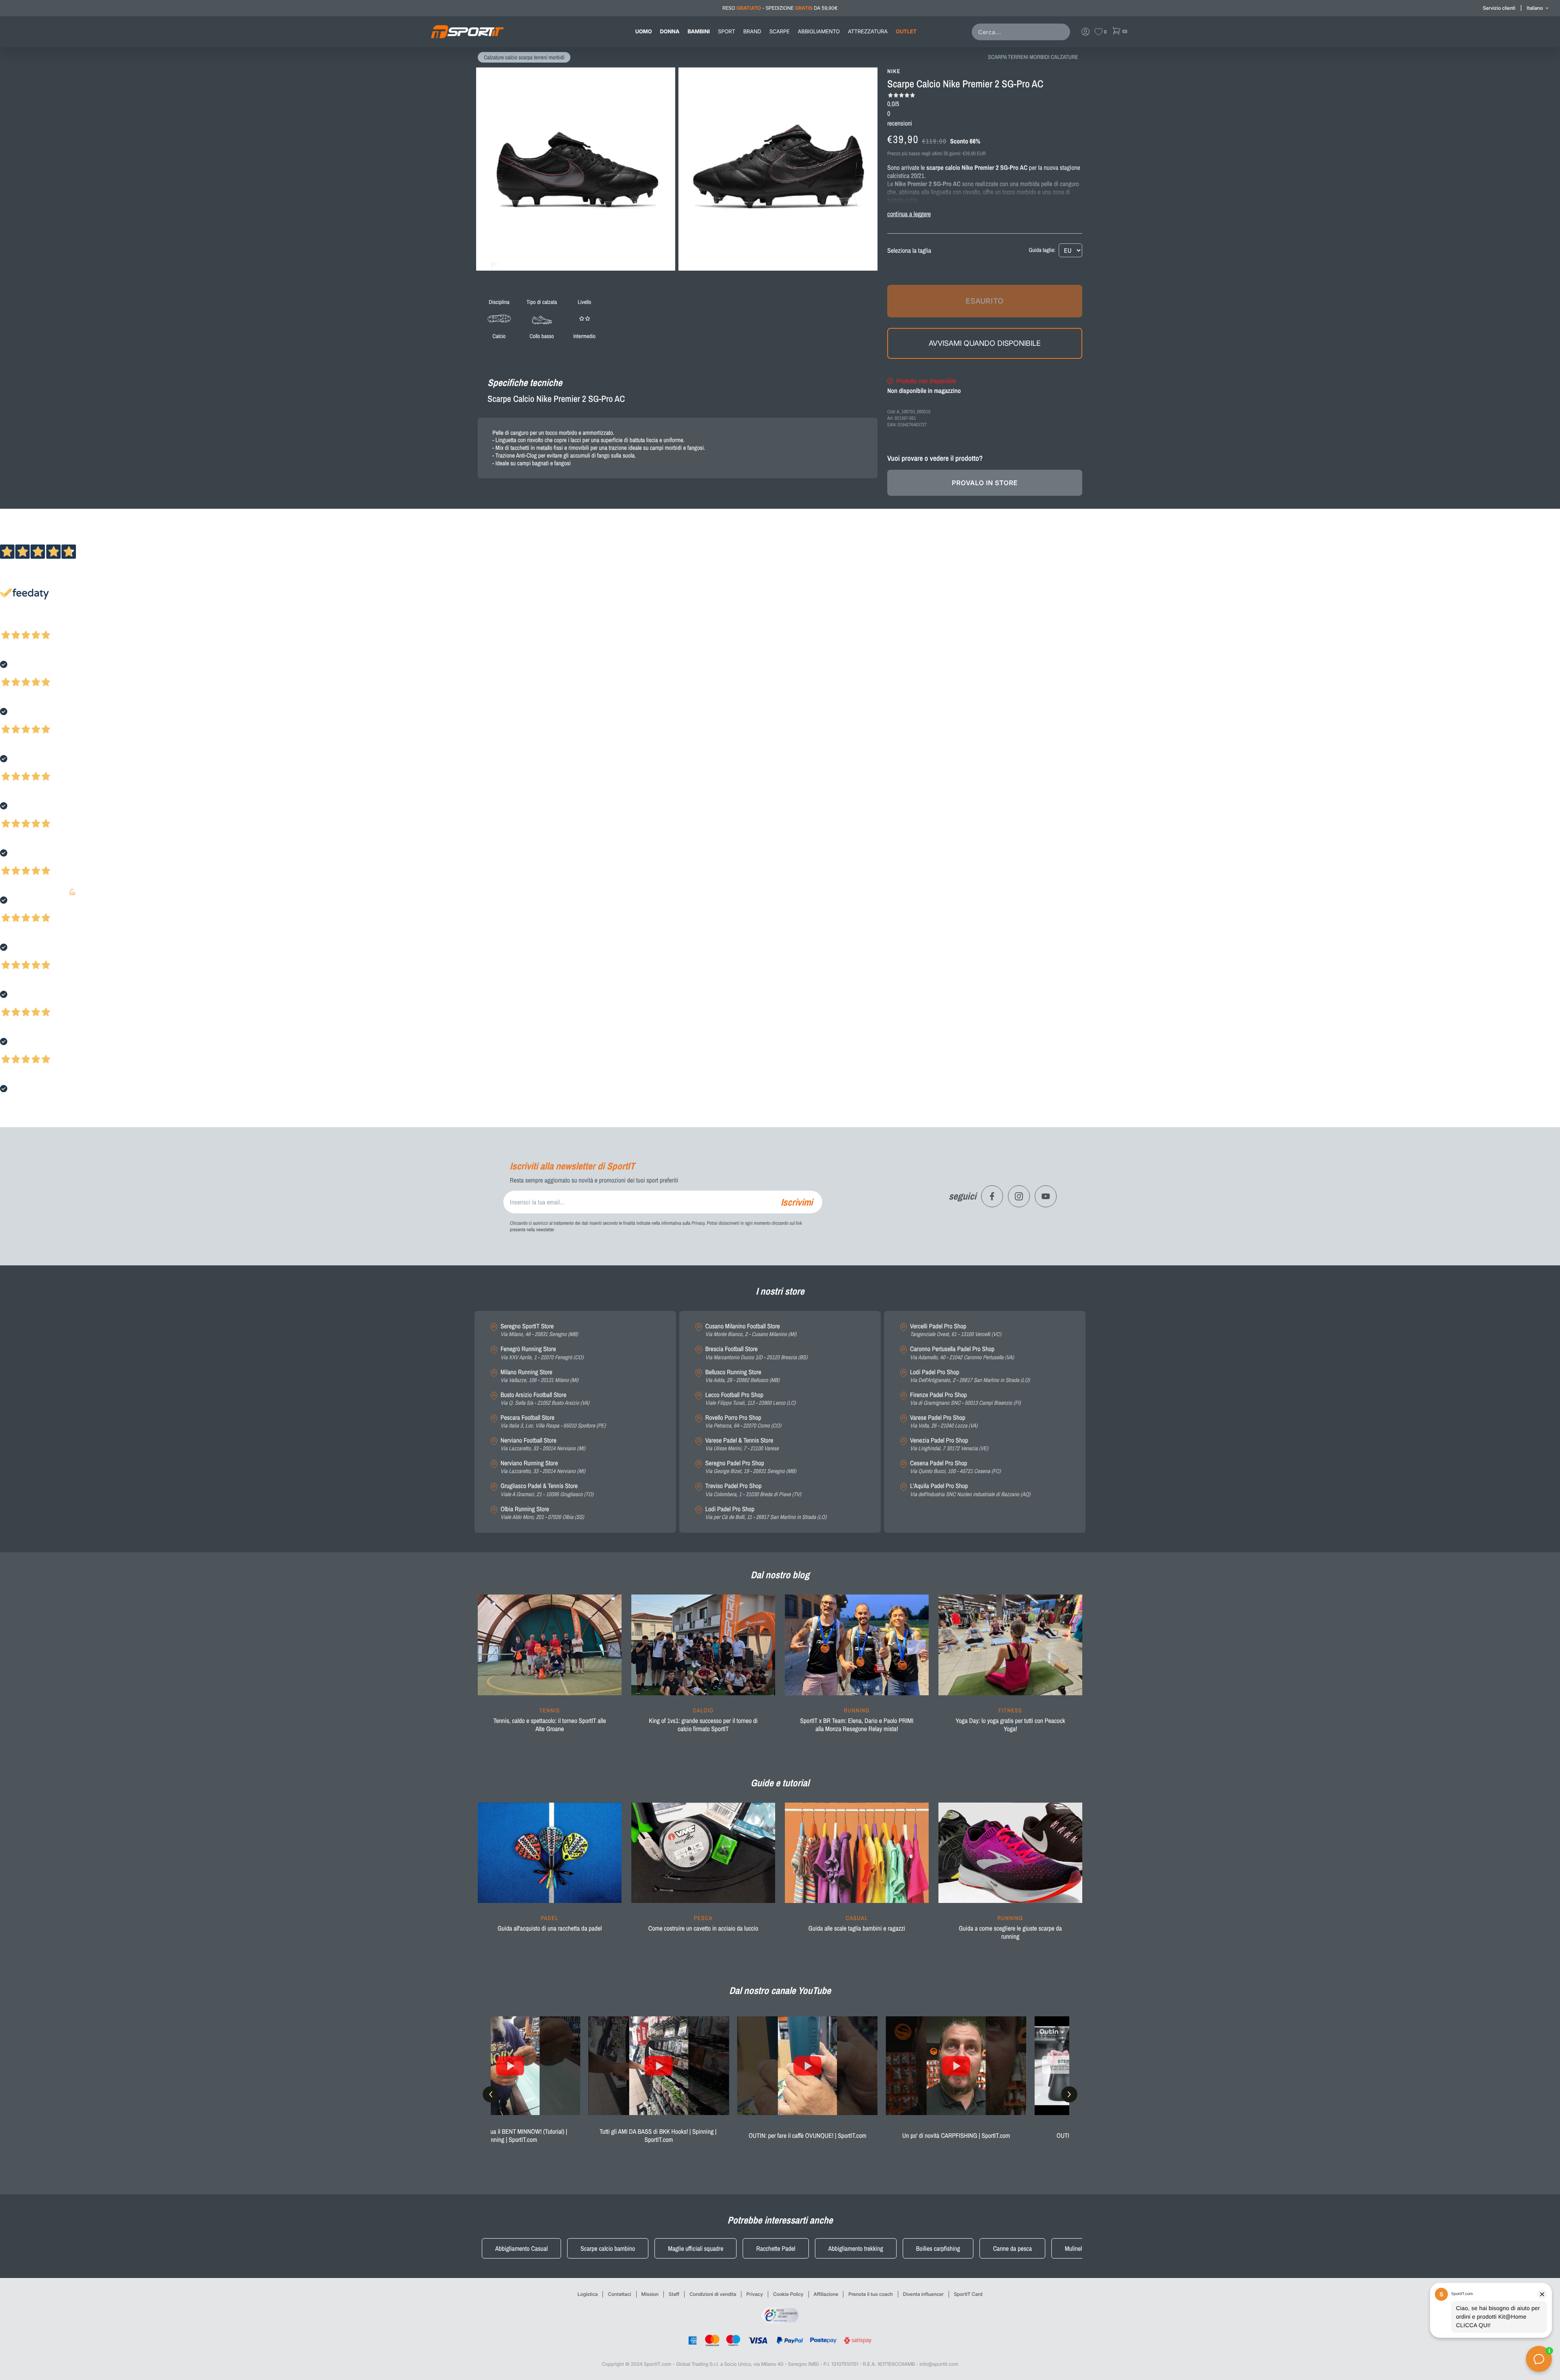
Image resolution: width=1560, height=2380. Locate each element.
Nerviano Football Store (543, 1444)
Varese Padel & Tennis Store (742, 1444)
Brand (752, 32)
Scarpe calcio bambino (608, 2248)
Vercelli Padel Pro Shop (955, 1330)
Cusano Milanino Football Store (751, 1330)
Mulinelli (1075, 2248)
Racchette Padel (776, 2248)
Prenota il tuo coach (870, 2294)
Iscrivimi (797, 1202)
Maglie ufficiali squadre (695, 2248)
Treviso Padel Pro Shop (753, 1490)
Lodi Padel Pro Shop (766, 1513)
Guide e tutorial (780, 1783)
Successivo (42, 624)
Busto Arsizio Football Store (545, 1399)
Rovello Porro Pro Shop (743, 1422)
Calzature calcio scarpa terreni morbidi (524, 58)
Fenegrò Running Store (542, 1353)
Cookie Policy (788, 2294)
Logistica (588, 2294)
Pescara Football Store (553, 1422)
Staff (674, 2294)
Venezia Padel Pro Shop (949, 1444)
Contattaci (619, 2294)
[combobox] (1023, 32)
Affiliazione (826, 2294)
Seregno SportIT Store (539, 1330)
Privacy (755, 2294)
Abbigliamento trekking (856, 2248)
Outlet (906, 32)
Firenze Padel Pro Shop (965, 1399)
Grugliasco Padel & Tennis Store (547, 1490)
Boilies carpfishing (938, 2248)
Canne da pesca (1012, 2248)
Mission (650, 2294)
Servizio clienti (1499, 8)
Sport (726, 32)
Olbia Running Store (542, 1513)
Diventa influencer (923, 2294)
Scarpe (780, 32)
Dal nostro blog (780, 1575)
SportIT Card (968, 2294)
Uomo (644, 32)
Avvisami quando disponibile (985, 343)
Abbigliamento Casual (521, 2248)
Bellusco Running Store (742, 1376)
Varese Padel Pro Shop (944, 1422)
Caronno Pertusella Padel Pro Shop (962, 1353)
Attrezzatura (868, 32)
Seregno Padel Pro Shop (751, 1467)
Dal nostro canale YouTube (780, 1991)
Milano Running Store (539, 1376)
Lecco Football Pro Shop (750, 1399)
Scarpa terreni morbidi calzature (1033, 57)
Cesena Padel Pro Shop (955, 1467)
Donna (670, 32)
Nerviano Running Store (543, 1467)
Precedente (13, 624)
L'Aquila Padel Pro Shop (970, 1490)
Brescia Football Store (756, 1353)
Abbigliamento (819, 32)
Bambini (699, 32)
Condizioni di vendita (713, 2294)
